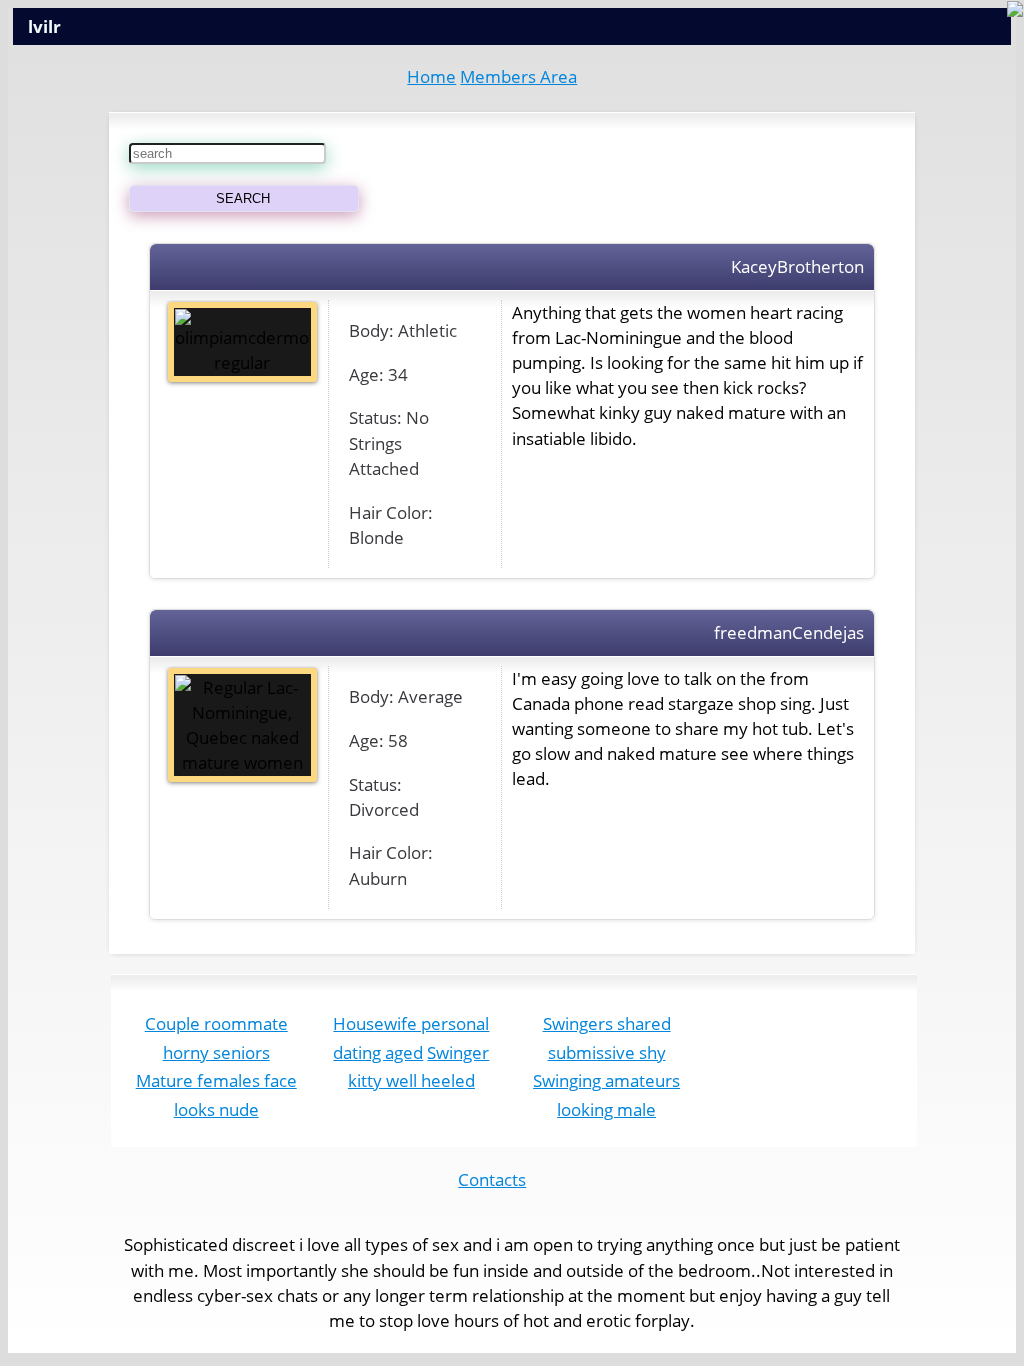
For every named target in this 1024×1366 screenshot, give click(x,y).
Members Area (518, 76)
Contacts (492, 1179)
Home (431, 76)
